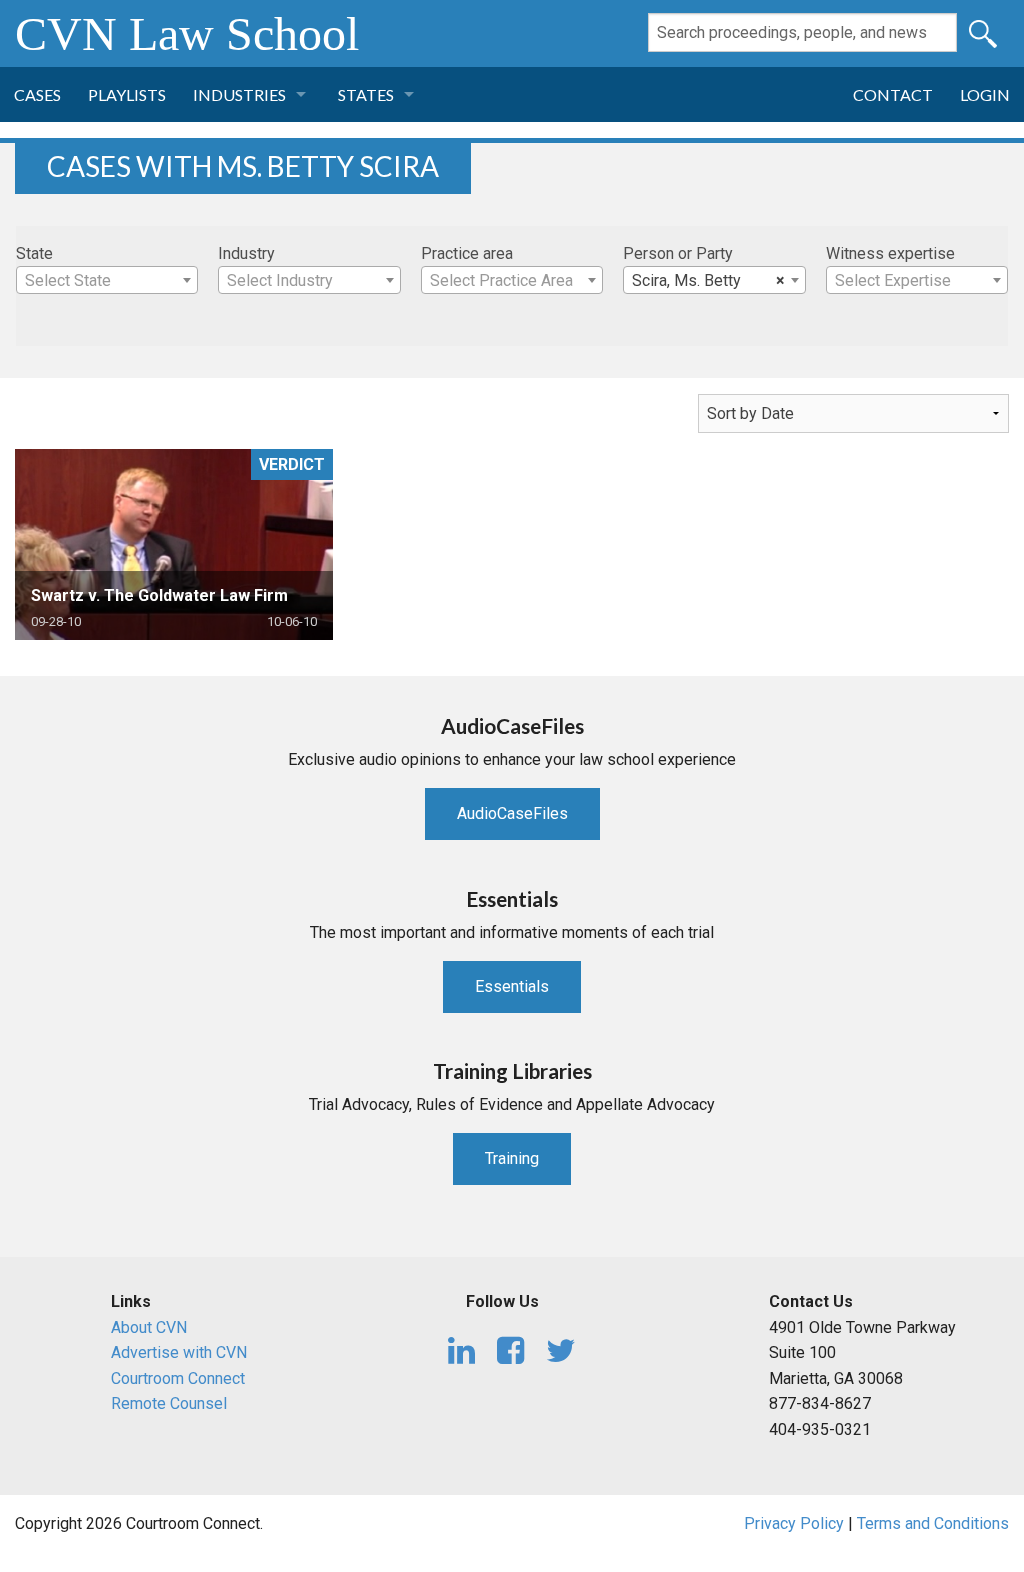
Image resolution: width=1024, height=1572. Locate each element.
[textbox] (107, 281)
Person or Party (678, 253)
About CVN (149, 1327)
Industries (239, 94)
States (366, 94)
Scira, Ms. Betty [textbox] (708, 280)
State (34, 253)
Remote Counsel (169, 1403)
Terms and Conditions (933, 1523)
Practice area (467, 253)
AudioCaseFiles (512, 813)
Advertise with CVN (179, 1352)
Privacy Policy (794, 1523)
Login (985, 94)
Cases (37, 94)
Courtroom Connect (178, 1378)
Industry (246, 253)
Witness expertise (890, 253)
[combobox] (107, 280)
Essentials (512, 986)
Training (512, 1158)
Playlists (127, 94)
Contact (893, 94)
